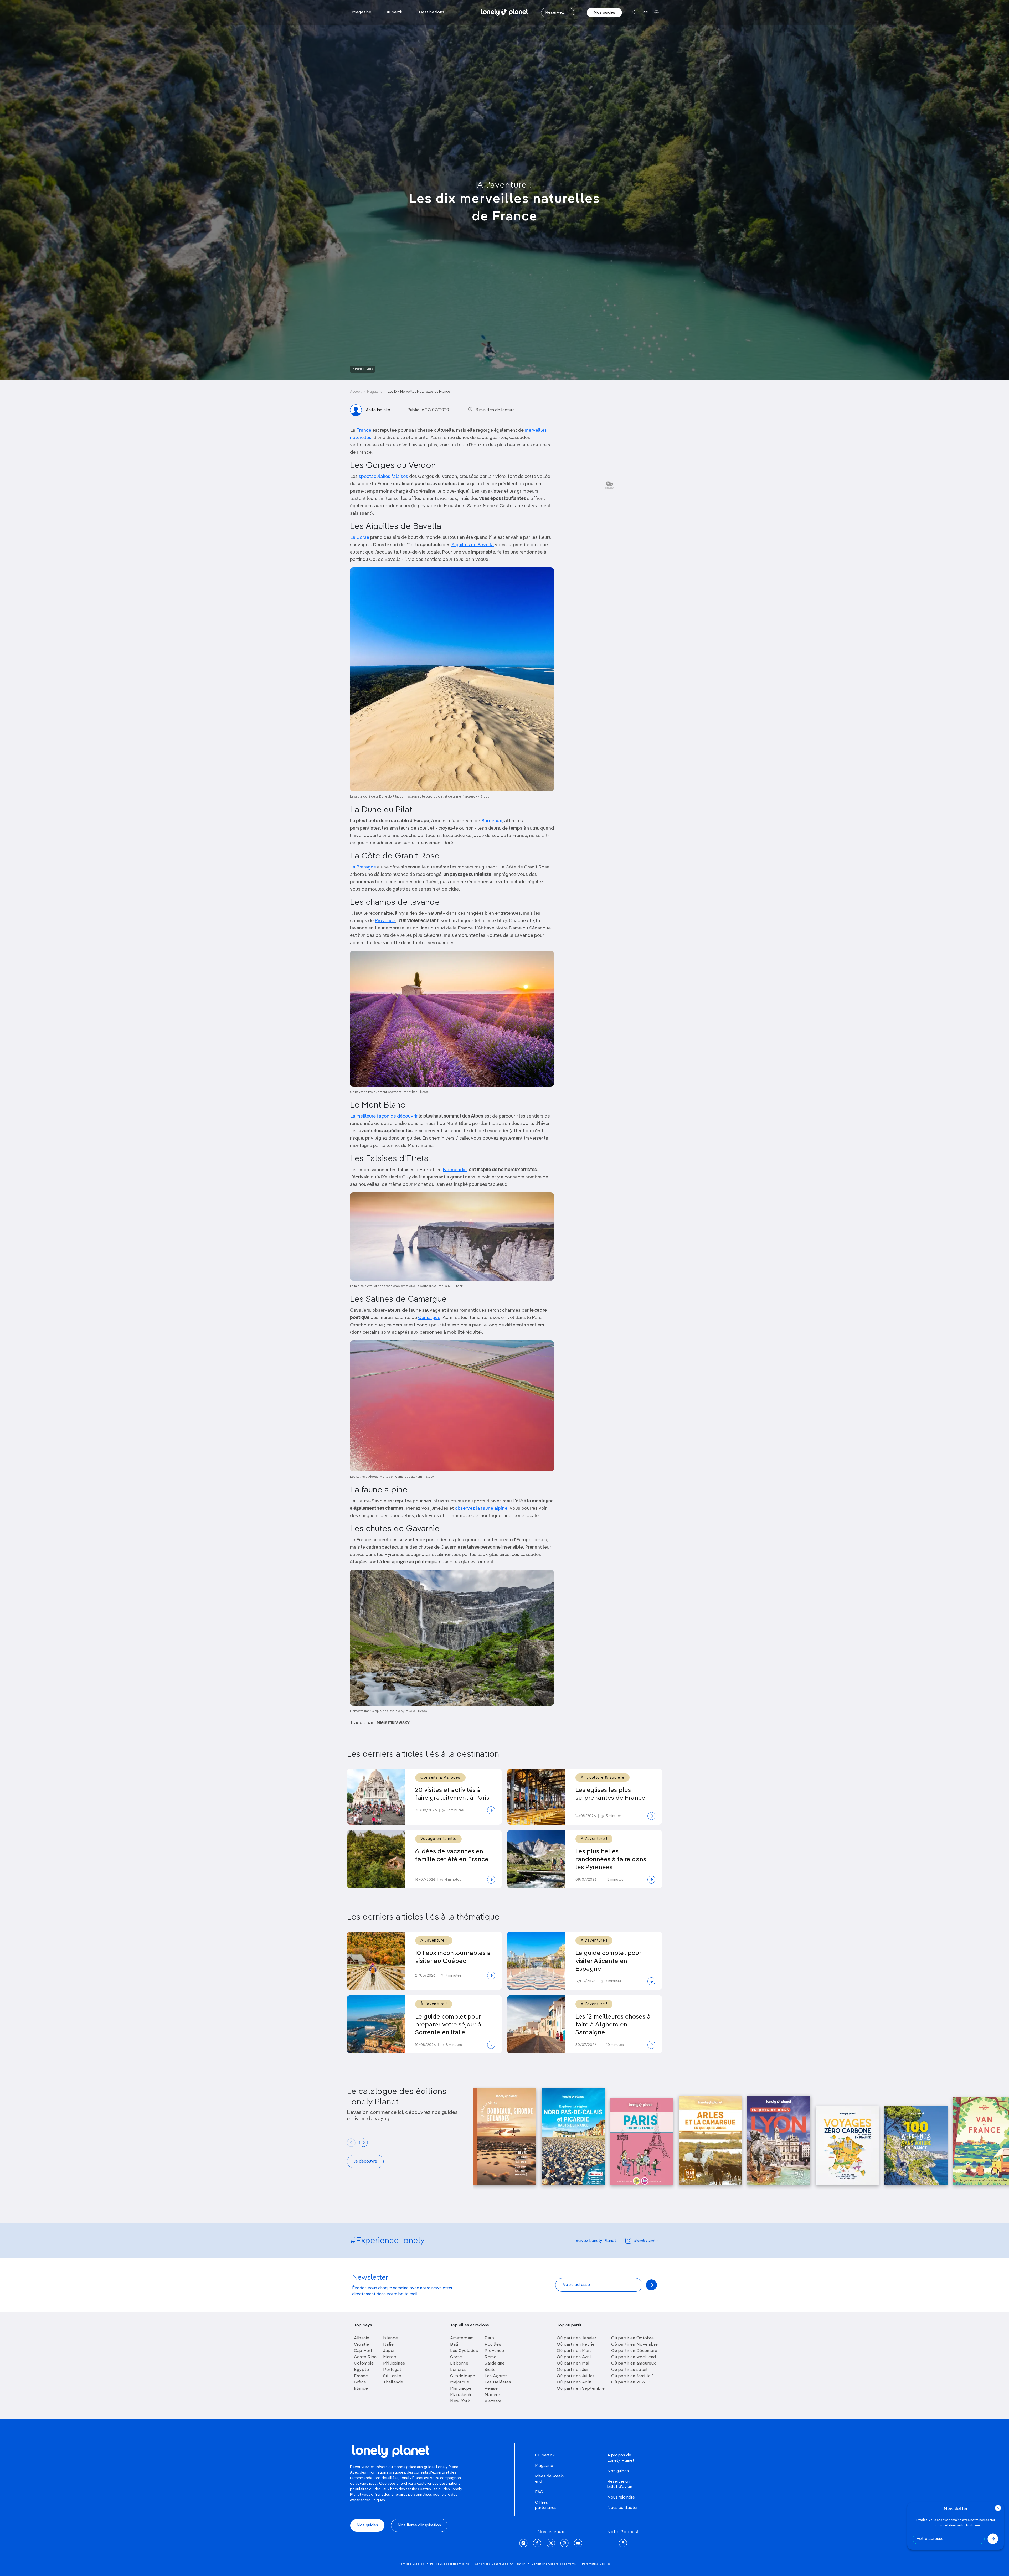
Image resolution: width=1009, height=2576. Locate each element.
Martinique (461, 2389)
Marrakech (461, 2395)
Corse (456, 2357)
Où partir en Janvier (576, 2338)
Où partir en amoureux (634, 2363)
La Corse (360, 537)
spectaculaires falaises (383, 477)
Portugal (392, 2370)
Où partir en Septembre (581, 2389)
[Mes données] (657, 12)
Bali (454, 2345)
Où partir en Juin (573, 2370)
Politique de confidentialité (450, 2564)
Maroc (390, 2357)
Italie (388, 2345)
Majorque (460, 2382)
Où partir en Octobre (632, 2338)
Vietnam (493, 2401)
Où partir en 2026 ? (630, 2382)
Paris (490, 2338)
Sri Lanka (392, 2376)
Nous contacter (622, 2508)
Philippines (394, 2363)
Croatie (362, 2345)
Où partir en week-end (634, 2357)
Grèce (360, 2382)
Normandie (455, 1170)
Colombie (364, 2363)
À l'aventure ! (505, 185)
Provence (385, 921)
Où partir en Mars (574, 2351)
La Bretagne (363, 867)
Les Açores (496, 2376)
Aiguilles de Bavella (473, 545)
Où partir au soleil (629, 2370)
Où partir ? (545, 2455)
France (364, 430)
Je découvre (365, 2161)
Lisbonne (459, 2363)
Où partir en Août (574, 2382)
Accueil (356, 392)
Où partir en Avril (574, 2357)
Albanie (362, 2338)
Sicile (490, 2370)
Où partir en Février (576, 2345)
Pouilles (493, 2345)
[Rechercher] (635, 12)
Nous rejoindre (621, 2497)
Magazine (375, 392)
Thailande (393, 2382)
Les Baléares (498, 2382)
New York (460, 2401)
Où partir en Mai (573, 2363)
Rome (490, 2357)
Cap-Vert (363, 2351)
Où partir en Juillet (576, 2376)
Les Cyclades (464, 2351)
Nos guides (604, 13)
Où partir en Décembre (634, 2351)
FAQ (539, 2492)
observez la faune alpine (481, 1508)
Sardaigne (495, 2363)
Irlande (361, 2389)
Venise (491, 2389)
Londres (458, 2370)
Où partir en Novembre (635, 2345)
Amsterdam (462, 2338)
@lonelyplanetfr (646, 2241)
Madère (492, 2395)
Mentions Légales (411, 2564)
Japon (389, 2351)
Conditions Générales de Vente (554, 2564)
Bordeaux (492, 821)
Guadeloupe (463, 2376)
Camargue (429, 1318)
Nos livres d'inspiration (419, 2525)
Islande (391, 2338)
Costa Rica (365, 2357)
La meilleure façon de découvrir (384, 1116)
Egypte (361, 2370)
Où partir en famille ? (632, 2376)
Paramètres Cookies (596, 2564)
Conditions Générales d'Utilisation (500, 2564)
